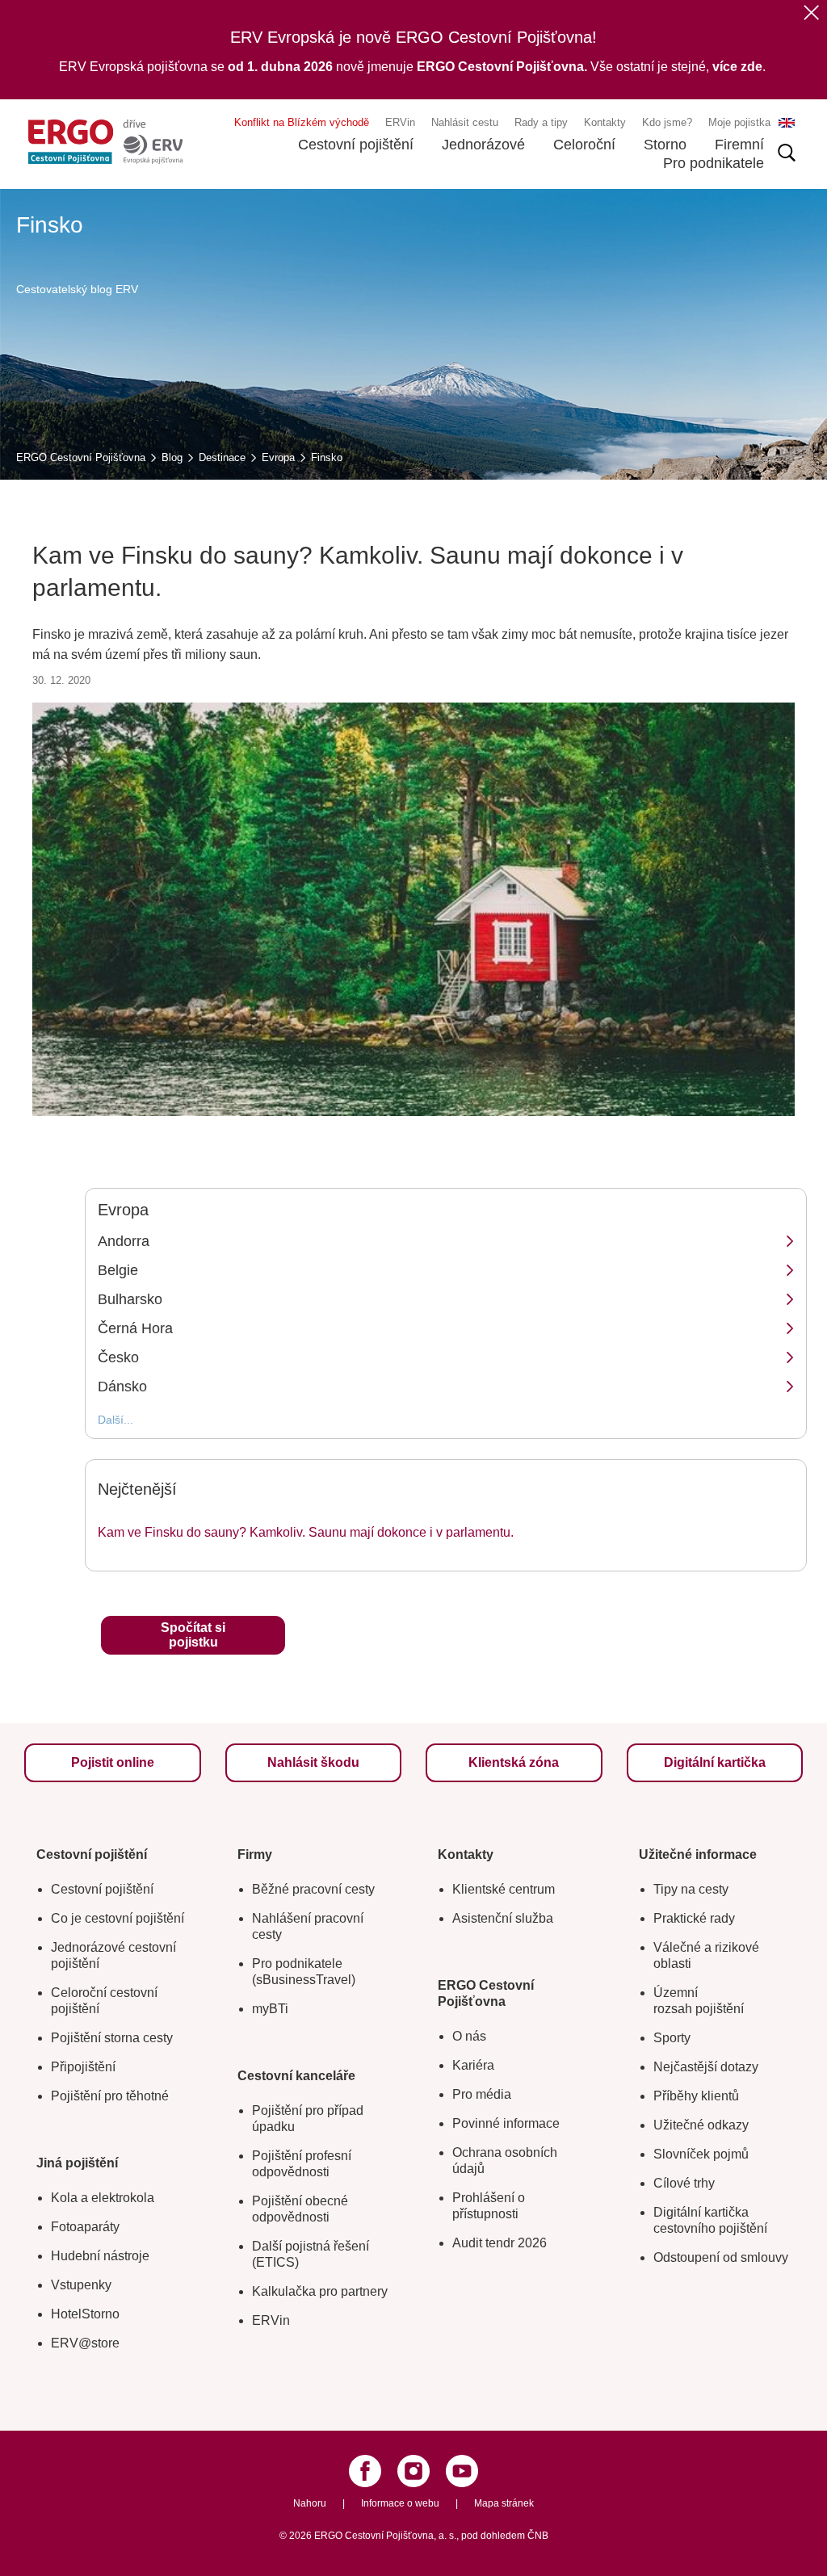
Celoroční (584, 145)
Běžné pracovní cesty (313, 1889)
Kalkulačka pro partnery (320, 2291)
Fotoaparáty (85, 2227)
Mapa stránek (504, 2503)
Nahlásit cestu (465, 122)
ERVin (400, 122)
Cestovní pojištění (356, 145)
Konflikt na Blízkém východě (302, 122)
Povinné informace (506, 2123)
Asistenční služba (503, 1918)
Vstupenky (81, 2285)
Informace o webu (400, 2503)
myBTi (270, 2009)
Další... (115, 1420)
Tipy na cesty (691, 1889)
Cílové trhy (684, 2183)
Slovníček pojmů (701, 2154)
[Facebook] (365, 2471)
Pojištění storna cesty (112, 2038)
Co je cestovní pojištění (118, 1918)
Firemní (739, 145)
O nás (469, 2036)
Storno (665, 145)
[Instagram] (413, 2471)
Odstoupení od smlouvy (721, 2257)
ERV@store (85, 2343)
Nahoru (310, 2503)
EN (787, 123)
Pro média (482, 2094)
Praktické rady (694, 1918)
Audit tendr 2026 (500, 2243)
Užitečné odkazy (701, 2125)
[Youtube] (462, 2471)
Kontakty (605, 122)
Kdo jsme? (667, 122)
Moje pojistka (739, 122)
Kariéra (473, 2065)
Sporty (672, 2038)
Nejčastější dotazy (706, 2067)
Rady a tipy (541, 122)
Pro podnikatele (714, 163)
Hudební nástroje (100, 2256)
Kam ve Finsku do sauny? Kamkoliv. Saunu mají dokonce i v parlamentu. (306, 1532)
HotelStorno (85, 2314)
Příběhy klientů (696, 2096)
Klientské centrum (504, 1889)
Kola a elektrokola (103, 2198)
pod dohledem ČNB (505, 2536)
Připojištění (83, 2067)
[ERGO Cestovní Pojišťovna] (105, 142)
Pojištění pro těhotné (110, 2096)
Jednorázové (483, 145)
